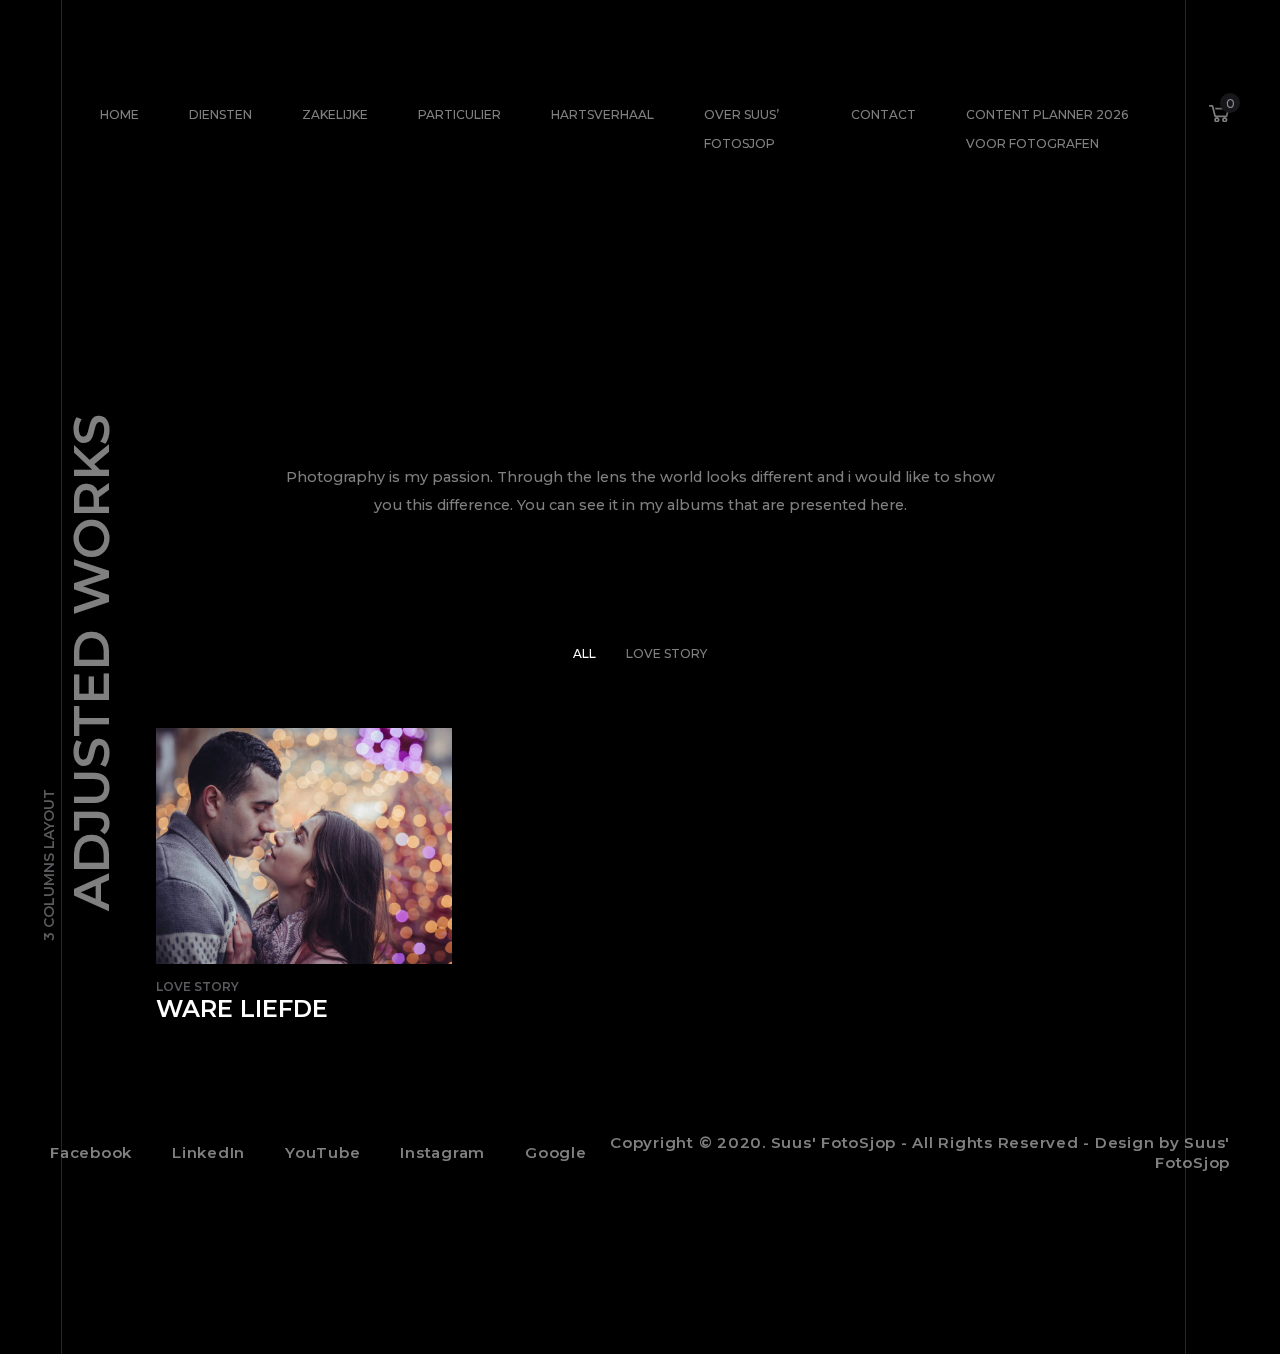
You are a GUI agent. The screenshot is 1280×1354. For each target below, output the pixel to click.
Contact (883, 114)
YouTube (322, 1152)
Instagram (442, 1152)
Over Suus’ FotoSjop (741, 129)
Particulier (459, 114)
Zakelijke (335, 114)
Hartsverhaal (602, 114)
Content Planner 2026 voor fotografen (1047, 129)
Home (119, 114)
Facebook (91, 1152)
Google (556, 1152)
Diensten (220, 114)
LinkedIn (208, 1152)
